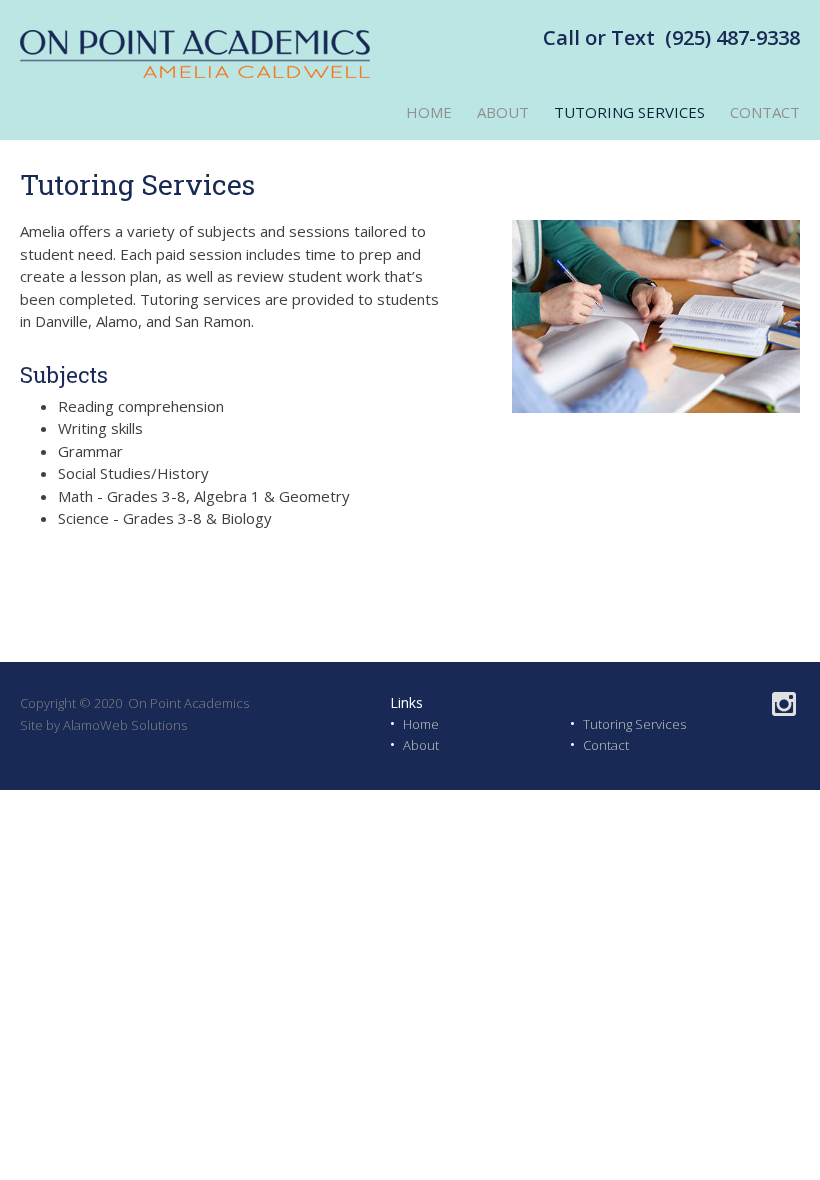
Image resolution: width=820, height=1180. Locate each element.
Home (421, 724)
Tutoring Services (634, 724)
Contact (606, 745)
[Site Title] (195, 55)
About (421, 745)
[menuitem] (416, 112)
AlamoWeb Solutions (125, 725)
